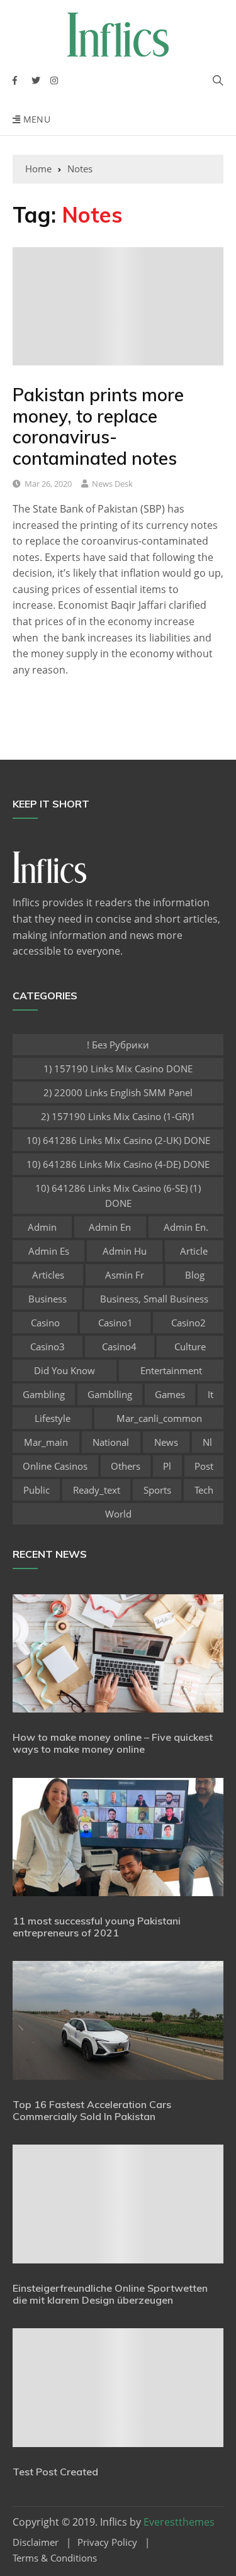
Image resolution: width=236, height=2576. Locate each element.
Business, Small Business (154, 1299)
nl (207, 1442)
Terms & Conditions (55, 2558)
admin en (110, 1227)
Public (37, 1490)
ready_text (97, 1490)
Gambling (44, 1394)
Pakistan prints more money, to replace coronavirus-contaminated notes (98, 426)
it (211, 1394)
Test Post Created (55, 2472)
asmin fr (125, 1275)
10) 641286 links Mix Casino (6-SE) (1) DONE (118, 1196)
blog (195, 1275)
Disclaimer (36, 2542)
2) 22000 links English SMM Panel (118, 1092)
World (118, 1514)
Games (170, 1394)
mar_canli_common (159, 1418)
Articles (48, 1275)
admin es (49, 1251)
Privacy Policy (107, 2542)
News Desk (112, 484)
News (166, 1442)
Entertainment (171, 1370)
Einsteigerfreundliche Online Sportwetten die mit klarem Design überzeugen (110, 2294)
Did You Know (65, 1370)
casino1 (115, 1323)
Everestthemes (179, 2522)
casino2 (188, 1323)
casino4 (119, 1346)
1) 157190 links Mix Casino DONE (118, 1069)
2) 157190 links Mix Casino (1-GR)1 (118, 1116)
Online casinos (55, 1466)
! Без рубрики (118, 1045)
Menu (35, 119)
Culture (190, 1346)
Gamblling (110, 1394)
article (194, 1251)
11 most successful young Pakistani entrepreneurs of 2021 (97, 1927)
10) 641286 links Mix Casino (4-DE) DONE (118, 1164)
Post (204, 1466)
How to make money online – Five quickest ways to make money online (113, 1743)
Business (48, 1299)
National (111, 1442)
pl (167, 1466)
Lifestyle (53, 1418)
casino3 (48, 1346)
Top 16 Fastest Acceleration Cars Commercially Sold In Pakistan (92, 2110)
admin (42, 1227)
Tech (204, 1490)
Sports (157, 1490)
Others (126, 1466)
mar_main (46, 1442)
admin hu (125, 1251)
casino (45, 1323)
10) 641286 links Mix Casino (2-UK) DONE (118, 1140)
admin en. (186, 1227)
